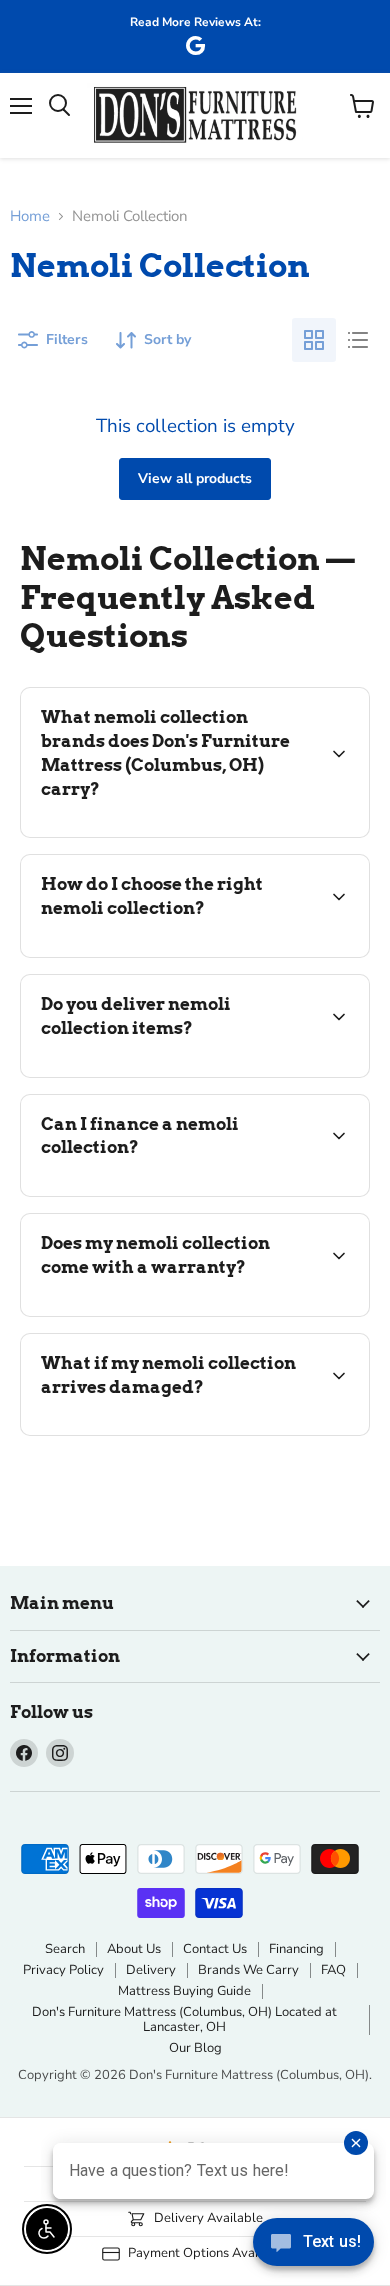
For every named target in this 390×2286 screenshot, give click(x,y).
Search (65, 1949)
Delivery (151, 1970)
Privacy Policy (63, 1970)
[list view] (358, 340)
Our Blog (195, 2048)
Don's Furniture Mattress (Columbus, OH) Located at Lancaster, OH (184, 2019)
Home (30, 216)
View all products (195, 478)
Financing (296, 1949)
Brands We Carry (248, 1970)
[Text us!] (313, 2246)
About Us (134, 1949)
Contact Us (215, 1949)
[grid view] (314, 340)
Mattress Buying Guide (184, 1991)
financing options (182, 1192)
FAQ (333, 1970)
